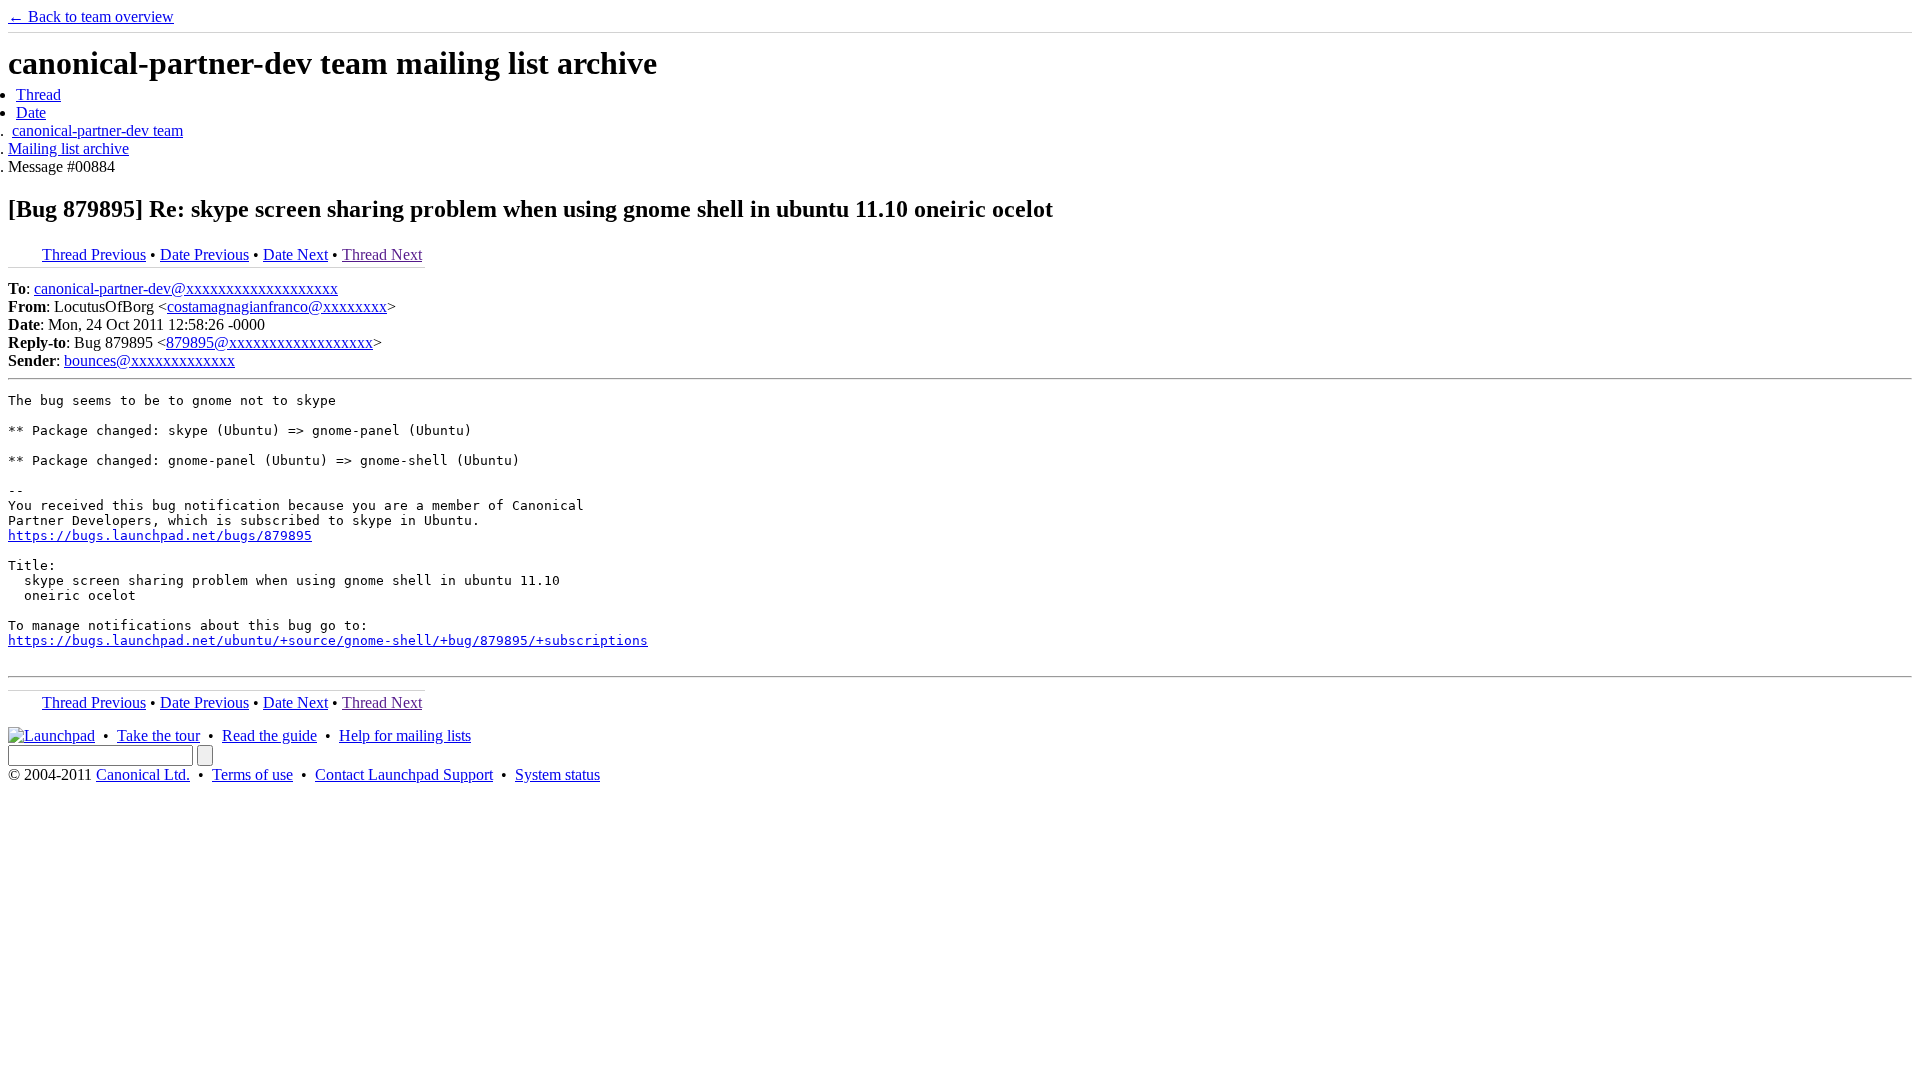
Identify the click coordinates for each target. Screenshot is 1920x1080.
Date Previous (204, 254)
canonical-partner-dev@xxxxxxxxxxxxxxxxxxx (186, 288)
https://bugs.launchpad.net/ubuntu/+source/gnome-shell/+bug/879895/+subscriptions (328, 640)
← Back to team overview (91, 16)
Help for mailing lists (405, 735)
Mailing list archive (68, 148)
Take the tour (158, 735)
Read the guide (269, 735)
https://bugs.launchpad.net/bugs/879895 (160, 535)
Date (31, 112)
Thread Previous (94, 254)
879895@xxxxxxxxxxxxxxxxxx (269, 342)
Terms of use (252, 774)
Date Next (295, 254)
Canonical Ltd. (143, 774)
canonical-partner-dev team (97, 130)
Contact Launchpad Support (404, 774)
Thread (38, 94)
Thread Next (382, 254)
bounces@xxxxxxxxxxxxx (149, 360)
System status (557, 774)
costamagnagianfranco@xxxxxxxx (277, 306)
